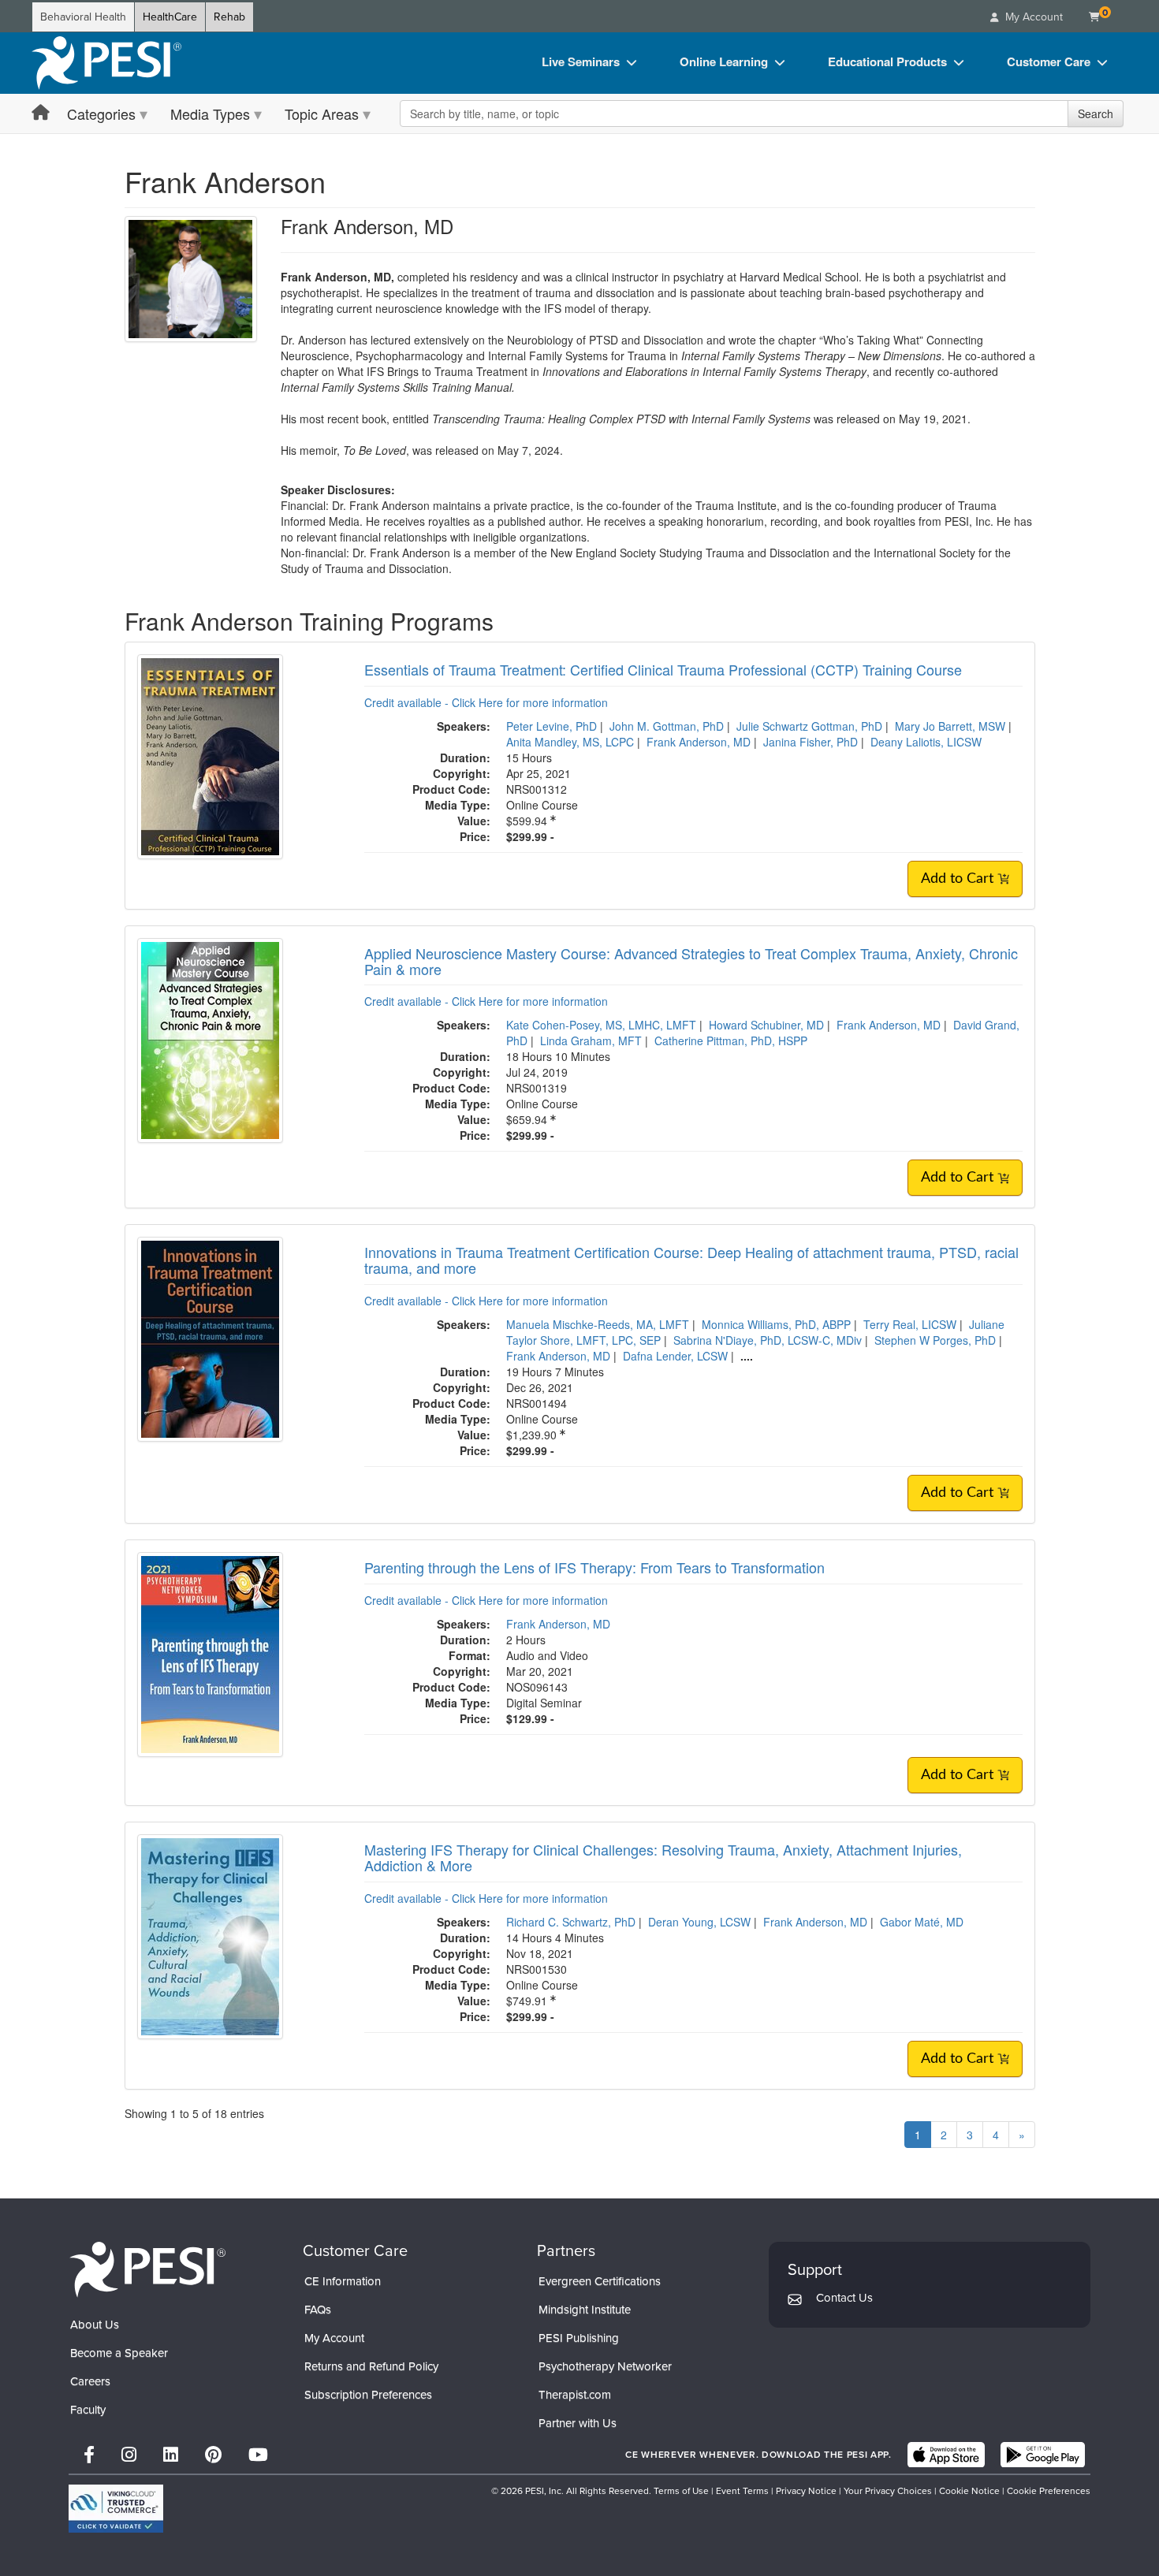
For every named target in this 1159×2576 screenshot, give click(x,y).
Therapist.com (575, 2395)
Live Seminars (581, 61)
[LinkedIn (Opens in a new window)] (171, 2455)
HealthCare (170, 17)
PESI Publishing (579, 2338)
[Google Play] (1043, 2455)
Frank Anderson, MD (699, 742)
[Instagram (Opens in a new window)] (129, 2455)
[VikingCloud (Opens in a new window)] (116, 2509)
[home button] (41, 113)
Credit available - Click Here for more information (486, 702)
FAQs (318, 2310)
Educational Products (887, 61)
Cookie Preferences (1049, 2491)
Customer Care (1049, 61)
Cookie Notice (969, 2491)
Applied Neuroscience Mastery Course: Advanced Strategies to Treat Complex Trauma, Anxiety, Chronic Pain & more (691, 961)
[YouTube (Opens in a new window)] (258, 2455)
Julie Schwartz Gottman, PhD (809, 726)
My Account (334, 2338)
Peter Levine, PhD (552, 726)
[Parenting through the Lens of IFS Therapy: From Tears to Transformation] (210, 1653)
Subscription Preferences (368, 2395)
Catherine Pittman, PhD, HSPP (731, 1040)
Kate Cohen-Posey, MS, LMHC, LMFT (601, 1025)
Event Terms (742, 2491)
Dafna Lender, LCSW (675, 1356)
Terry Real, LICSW (910, 1324)
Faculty (88, 2410)
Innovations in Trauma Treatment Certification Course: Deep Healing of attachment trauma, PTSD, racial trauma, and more (691, 1260)
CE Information (343, 2281)
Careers (90, 2381)
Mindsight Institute (585, 2310)
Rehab (229, 17)
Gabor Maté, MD (922, 1922)
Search (1096, 114)
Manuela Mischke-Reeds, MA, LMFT (598, 1324)
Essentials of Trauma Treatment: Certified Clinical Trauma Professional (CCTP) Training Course (663, 669)
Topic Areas (322, 114)
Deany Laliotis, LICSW (926, 742)
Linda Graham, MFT (591, 1040)
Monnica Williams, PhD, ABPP (776, 1324)
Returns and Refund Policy (371, 2366)
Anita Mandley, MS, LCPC (570, 742)
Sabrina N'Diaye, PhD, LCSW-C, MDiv (768, 1340)
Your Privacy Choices (888, 2491)
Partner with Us (578, 2423)
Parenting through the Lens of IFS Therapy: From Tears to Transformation (594, 1567)
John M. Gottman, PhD (667, 726)
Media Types (210, 114)
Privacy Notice (806, 2491)
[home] (106, 63)
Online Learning (724, 61)
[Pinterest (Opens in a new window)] (213, 2455)
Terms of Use (681, 2491)
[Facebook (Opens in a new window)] (89, 2455)
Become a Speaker (119, 2353)
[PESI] (147, 2268)
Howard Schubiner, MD (766, 1025)
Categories (101, 114)
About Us (95, 2325)
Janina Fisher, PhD (811, 742)
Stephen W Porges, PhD (935, 1340)
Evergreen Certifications (600, 2281)
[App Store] (946, 2455)
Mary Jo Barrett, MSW (950, 726)
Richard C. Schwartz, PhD (571, 1922)
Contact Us (844, 2298)
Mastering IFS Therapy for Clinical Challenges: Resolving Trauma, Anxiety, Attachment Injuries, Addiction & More (663, 1857)
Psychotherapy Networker (605, 2366)
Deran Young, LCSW (699, 1922)
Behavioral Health (83, 17)
